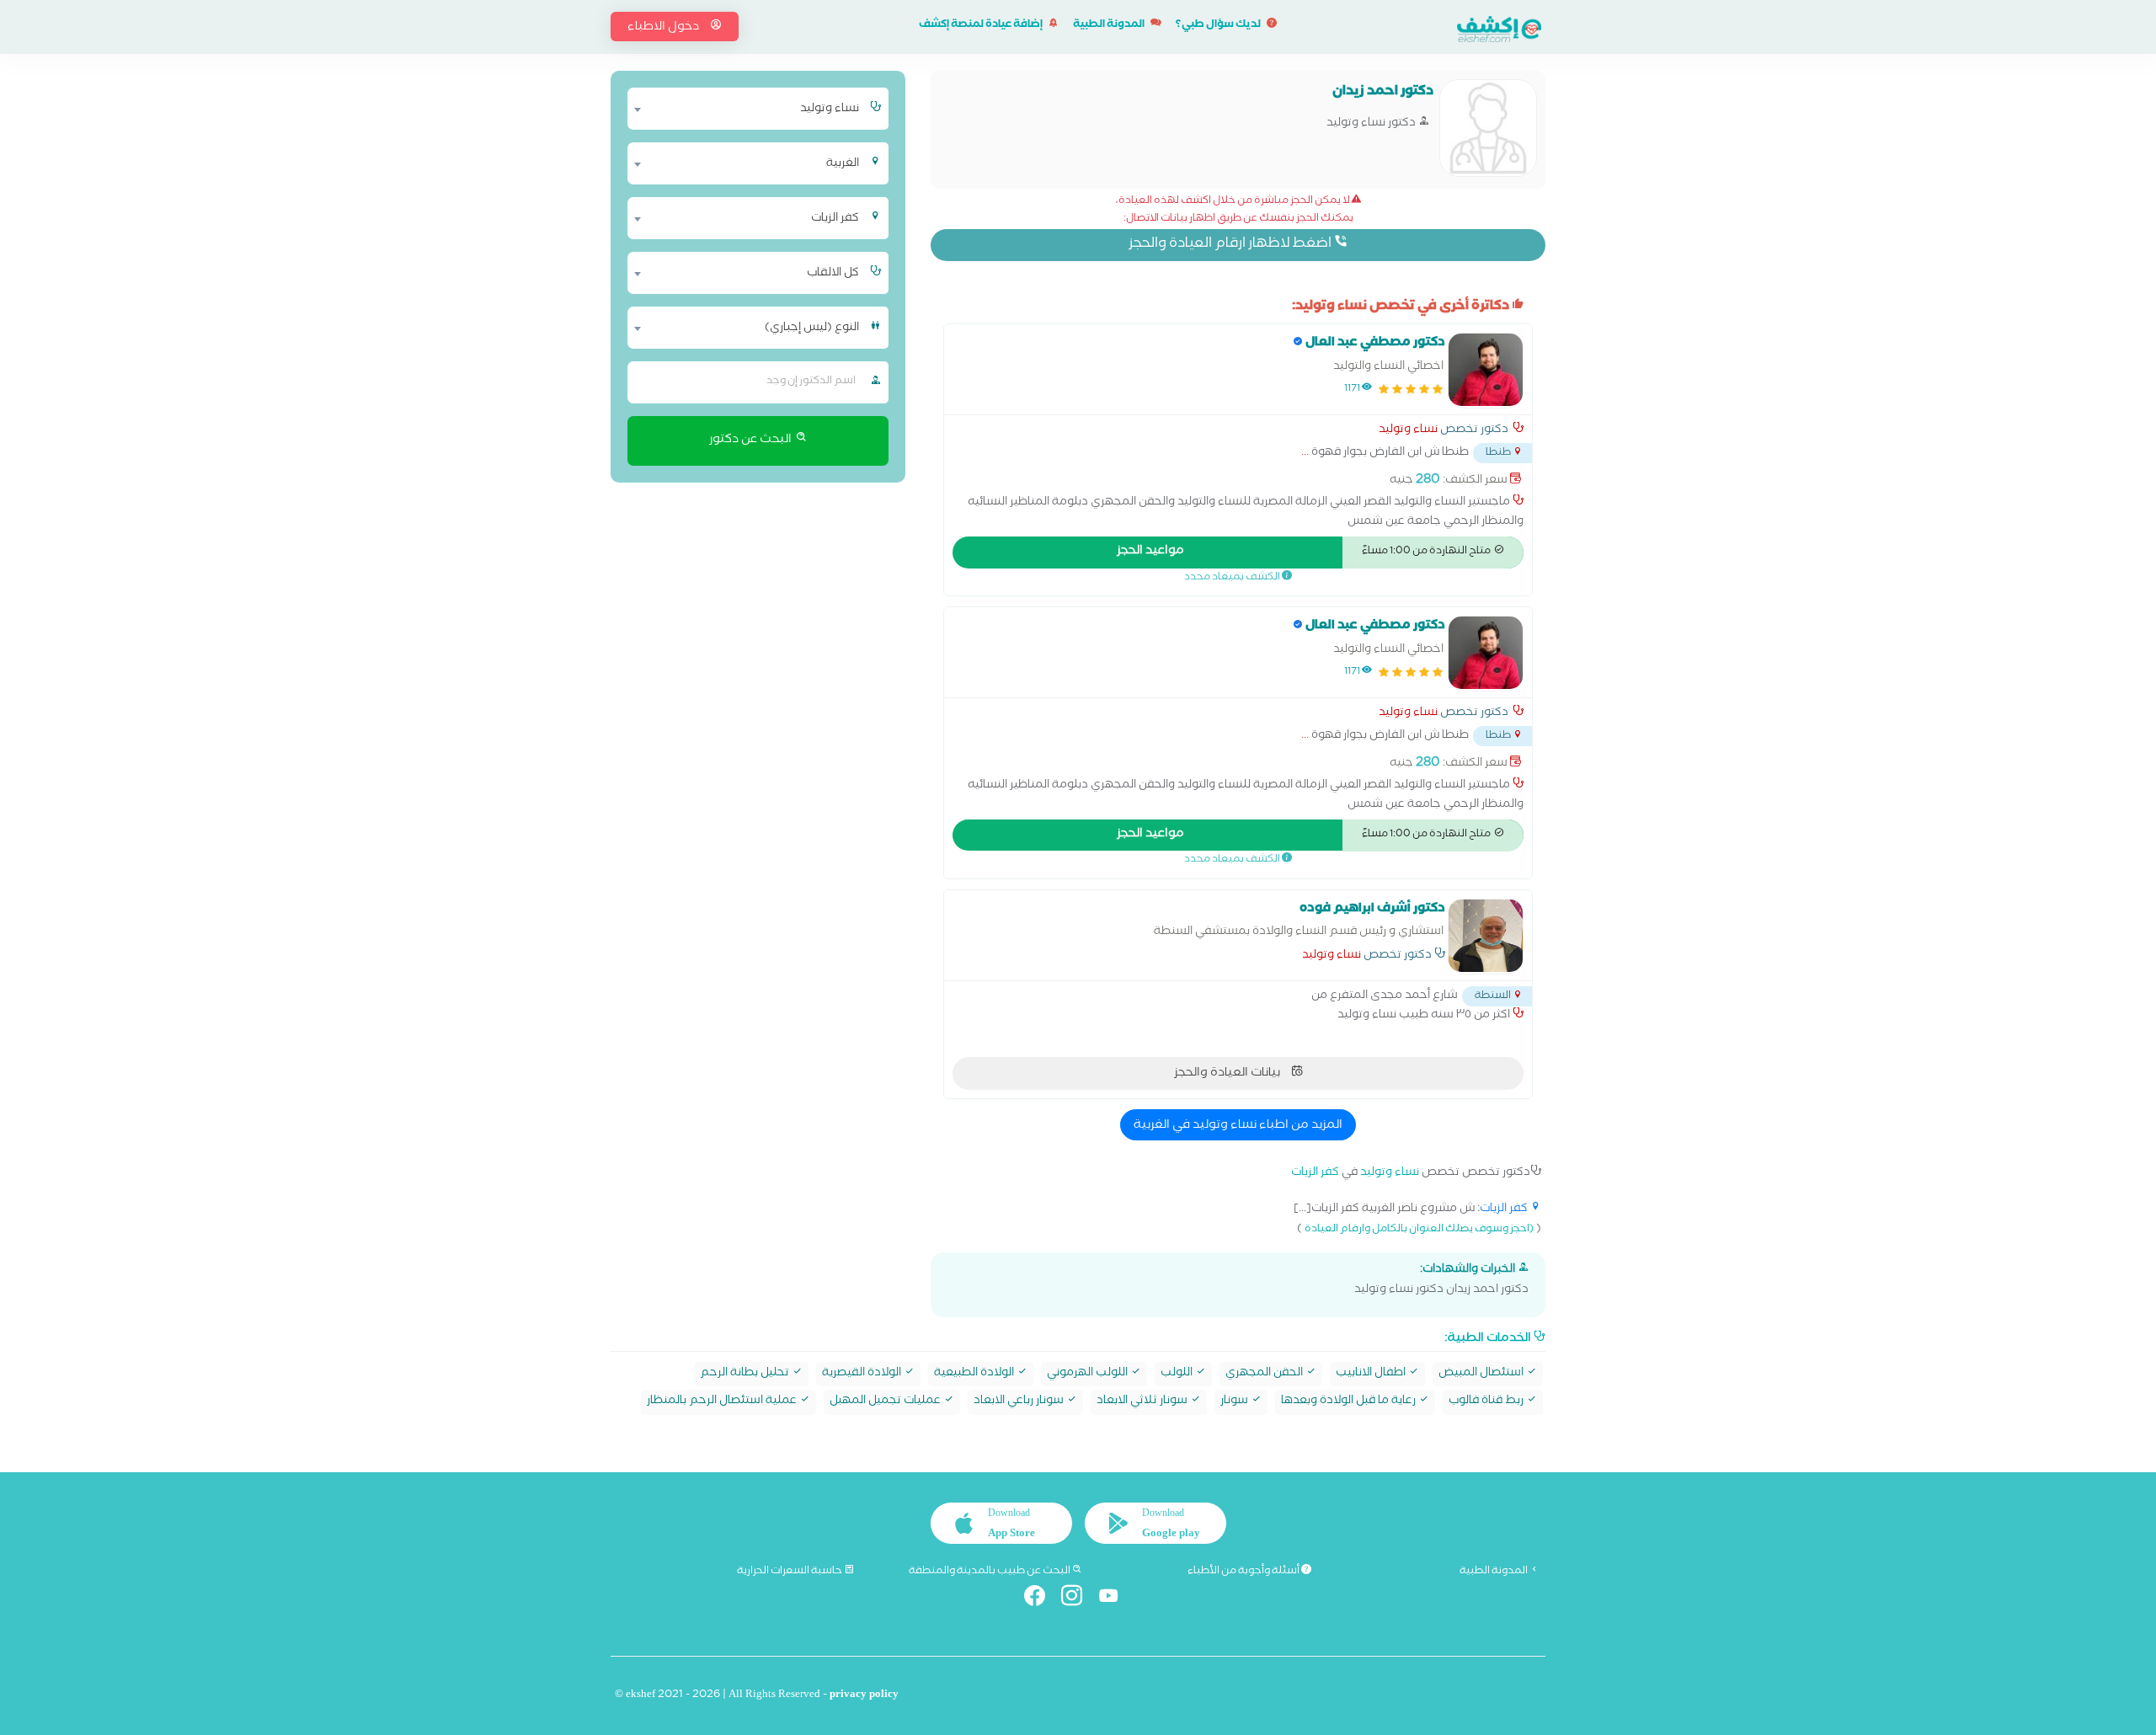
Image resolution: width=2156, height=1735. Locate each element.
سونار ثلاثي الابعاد (1143, 1402)
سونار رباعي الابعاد (1020, 1402)
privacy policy (864, 1696)
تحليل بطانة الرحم (746, 1374)
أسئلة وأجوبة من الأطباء (1244, 1572)
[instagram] (1078, 1599)
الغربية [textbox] (843, 164)
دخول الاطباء (664, 28)
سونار (1235, 1402)
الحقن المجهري (1265, 1374)
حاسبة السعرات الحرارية (790, 1572)
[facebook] (1041, 1599)
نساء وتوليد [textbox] (830, 109)
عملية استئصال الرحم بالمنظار (723, 1402)
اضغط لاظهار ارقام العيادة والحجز (1231, 245)
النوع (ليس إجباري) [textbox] (812, 328)
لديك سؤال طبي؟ (1219, 26)
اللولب (1178, 1374)
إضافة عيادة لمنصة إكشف (982, 26)
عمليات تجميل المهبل (886, 1402)
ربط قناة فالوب (1487, 1402)
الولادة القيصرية (863, 1374)
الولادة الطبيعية (975, 1374)
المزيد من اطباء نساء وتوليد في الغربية (1238, 1126)
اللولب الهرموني (1089, 1374)
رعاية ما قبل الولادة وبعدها (1350, 1402)
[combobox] (747, 109)
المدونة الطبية (1110, 26)
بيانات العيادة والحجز (1228, 1074)
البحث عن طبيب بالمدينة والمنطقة (990, 1572)
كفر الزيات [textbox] (835, 219)
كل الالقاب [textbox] (833, 274)
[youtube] (1115, 1599)
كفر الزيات (1315, 1174)
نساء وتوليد (1408, 431)
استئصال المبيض (1482, 1374)
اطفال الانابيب (1372, 1374)
